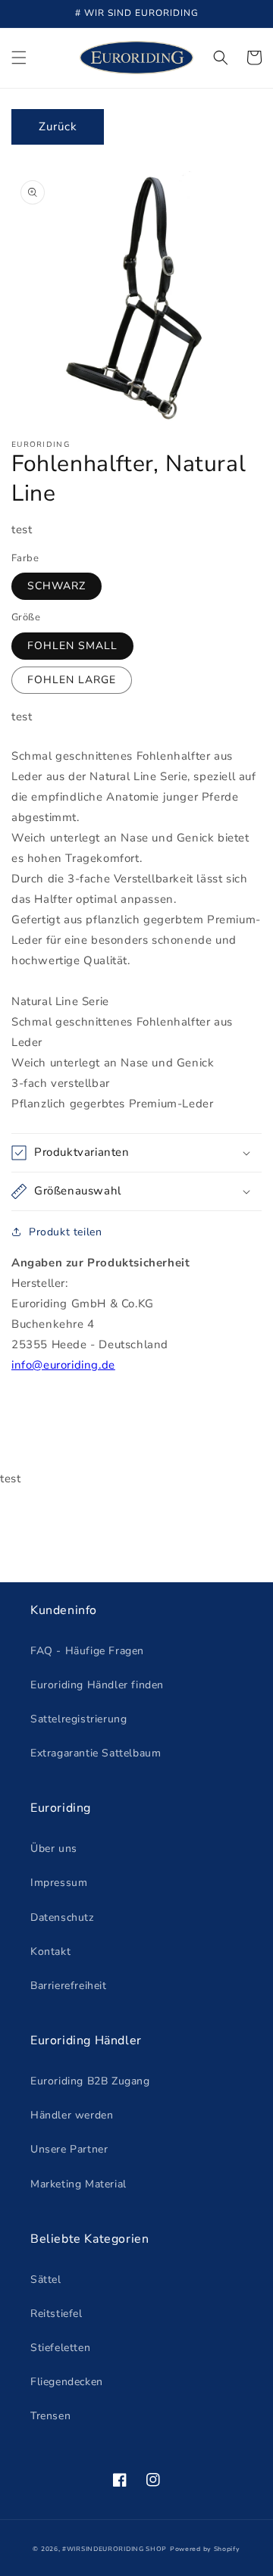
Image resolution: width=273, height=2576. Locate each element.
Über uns (54, 1848)
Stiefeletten (60, 2348)
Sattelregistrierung (78, 1719)
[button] (19, 58)
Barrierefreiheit (69, 1986)
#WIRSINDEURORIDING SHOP (115, 2549)
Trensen (50, 2416)
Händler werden (72, 2115)
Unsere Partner (69, 2149)
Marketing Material (78, 2184)
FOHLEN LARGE (72, 680)
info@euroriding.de (63, 1365)
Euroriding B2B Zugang (90, 2081)
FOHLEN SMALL (72, 646)
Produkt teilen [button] (65, 1232)
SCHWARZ (56, 586)
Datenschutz (62, 1917)
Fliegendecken (67, 2382)
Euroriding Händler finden (97, 1685)
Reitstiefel (56, 2314)
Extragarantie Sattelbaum (96, 1753)
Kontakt (50, 1952)
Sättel (46, 2279)
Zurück (58, 126)
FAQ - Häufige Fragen (87, 1651)
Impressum (59, 1883)
